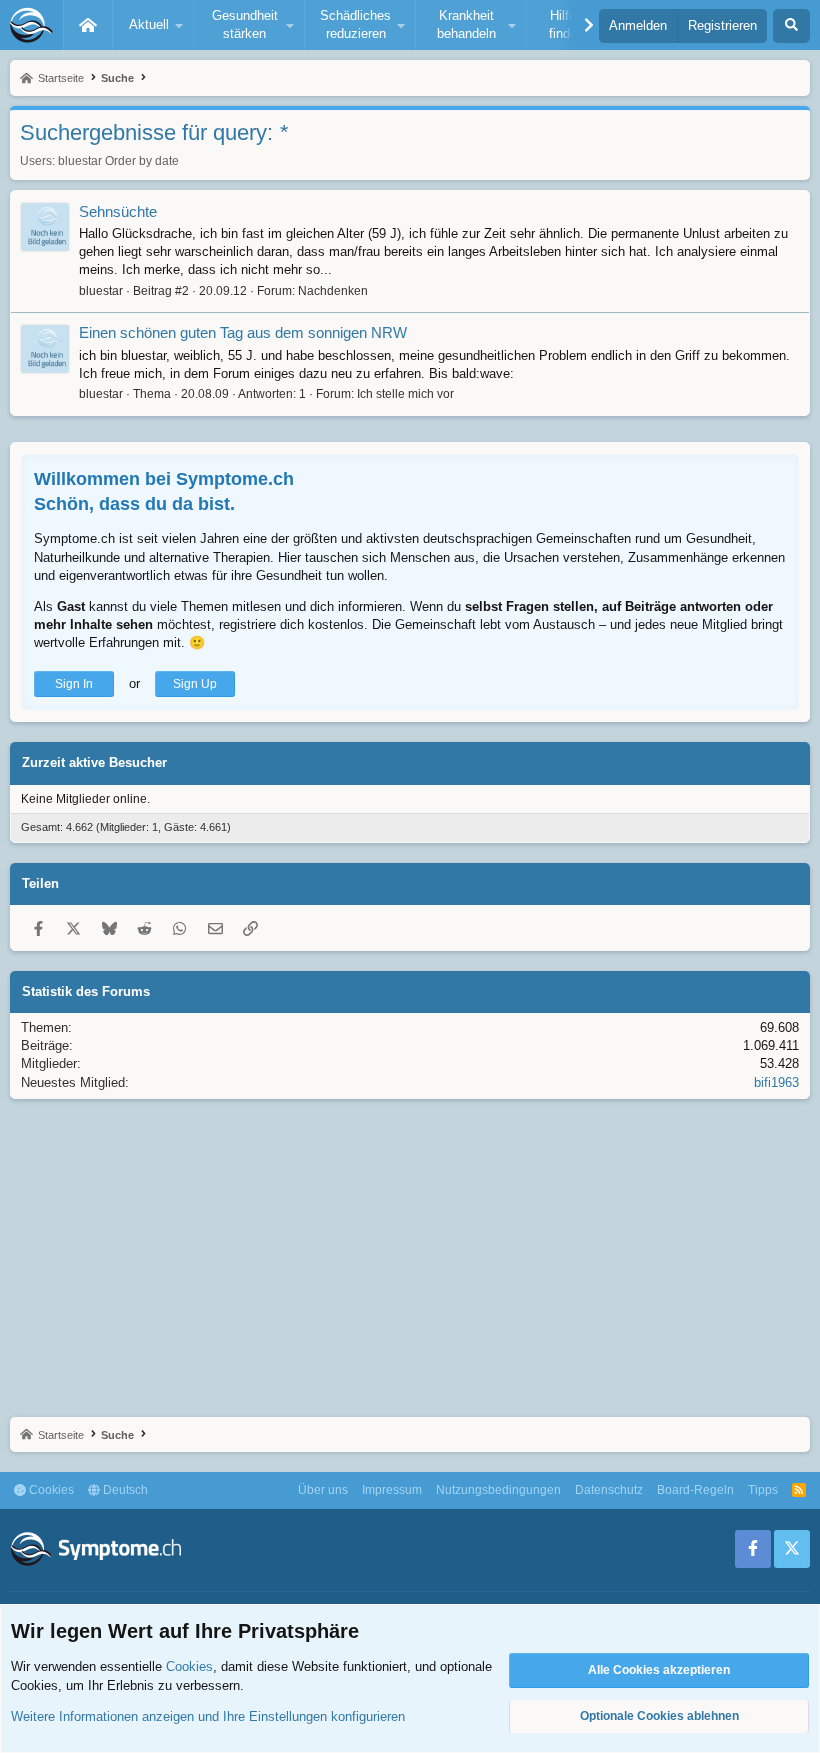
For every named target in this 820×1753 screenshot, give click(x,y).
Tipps (763, 1490)
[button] (153, 25)
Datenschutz (609, 1490)
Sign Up (195, 684)
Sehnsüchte (118, 211)
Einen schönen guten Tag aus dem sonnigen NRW (243, 332)
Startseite (88, 25)
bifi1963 (776, 1082)
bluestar (80, 161)
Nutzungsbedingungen (498, 1490)
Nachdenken (333, 291)
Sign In (74, 684)
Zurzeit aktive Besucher (94, 762)
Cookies (50, 1490)
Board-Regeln (695, 1490)
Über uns (323, 1490)
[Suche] (791, 26)
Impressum (392, 1490)
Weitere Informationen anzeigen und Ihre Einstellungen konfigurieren (208, 1716)
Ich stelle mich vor (405, 394)
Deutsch (124, 1490)
